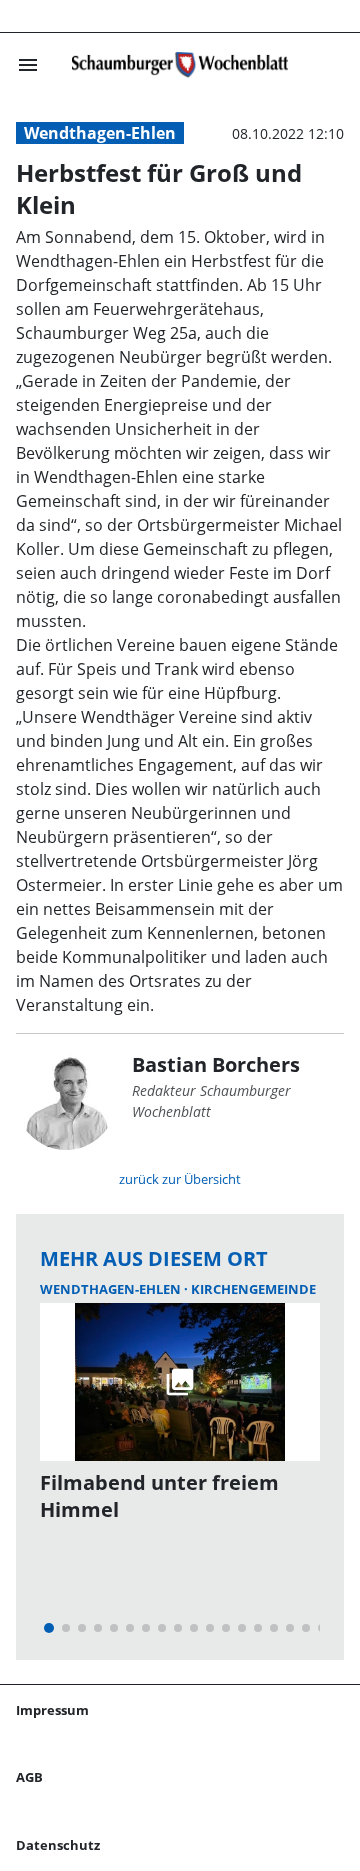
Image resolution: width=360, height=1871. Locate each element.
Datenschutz (58, 1845)
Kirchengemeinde (253, 1289)
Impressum (52, 1710)
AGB (29, 1777)
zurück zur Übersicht (180, 1179)
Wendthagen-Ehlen (100, 133)
